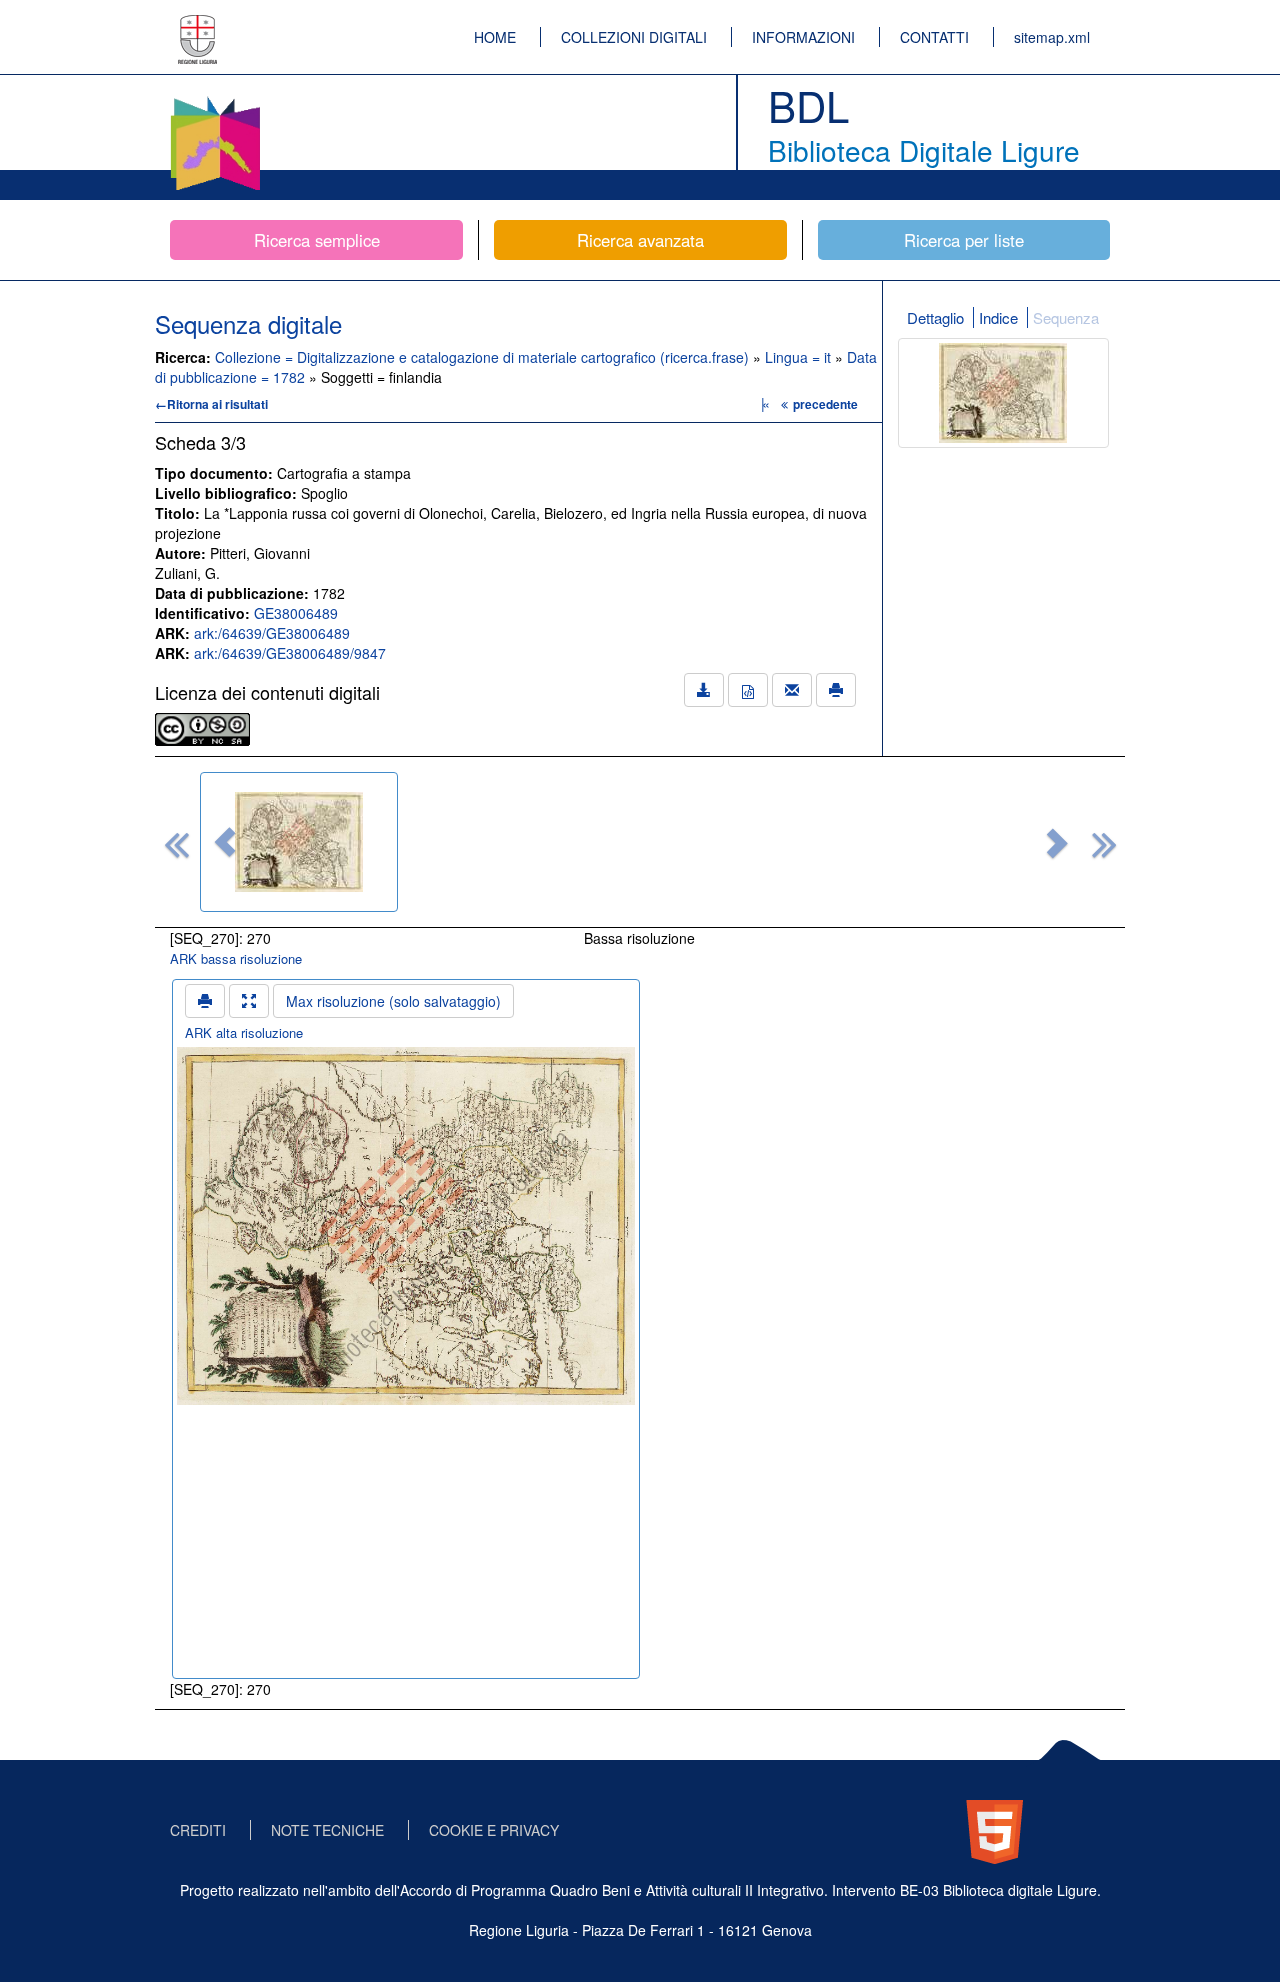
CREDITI (198, 1830)
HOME (495, 37)
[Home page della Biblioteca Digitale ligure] (215, 100)
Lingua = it (800, 357)
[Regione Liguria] (198, 25)
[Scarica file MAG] (748, 690)
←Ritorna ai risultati (211, 404)
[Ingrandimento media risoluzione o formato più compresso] (249, 1001)
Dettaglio (935, 317)
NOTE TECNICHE (327, 1830)
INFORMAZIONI (803, 37)
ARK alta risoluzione (244, 1032)
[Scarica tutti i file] (704, 690)
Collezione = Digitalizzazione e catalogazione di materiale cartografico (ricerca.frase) (484, 357)
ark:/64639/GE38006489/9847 (290, 653)
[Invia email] (792, 690)
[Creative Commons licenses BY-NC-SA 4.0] (202, 727)
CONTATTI (934, 37)
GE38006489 (296, 613)
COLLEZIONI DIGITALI (634, 37)
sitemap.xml (1052, 37)
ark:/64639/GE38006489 (272, 633)
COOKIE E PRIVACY (494, 1830)
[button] (225, 842)
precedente (825, 404)
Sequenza (1066, 317)
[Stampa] (836, 690)
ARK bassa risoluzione (236, 958)
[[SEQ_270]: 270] (299, 842)
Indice (998, 317)
